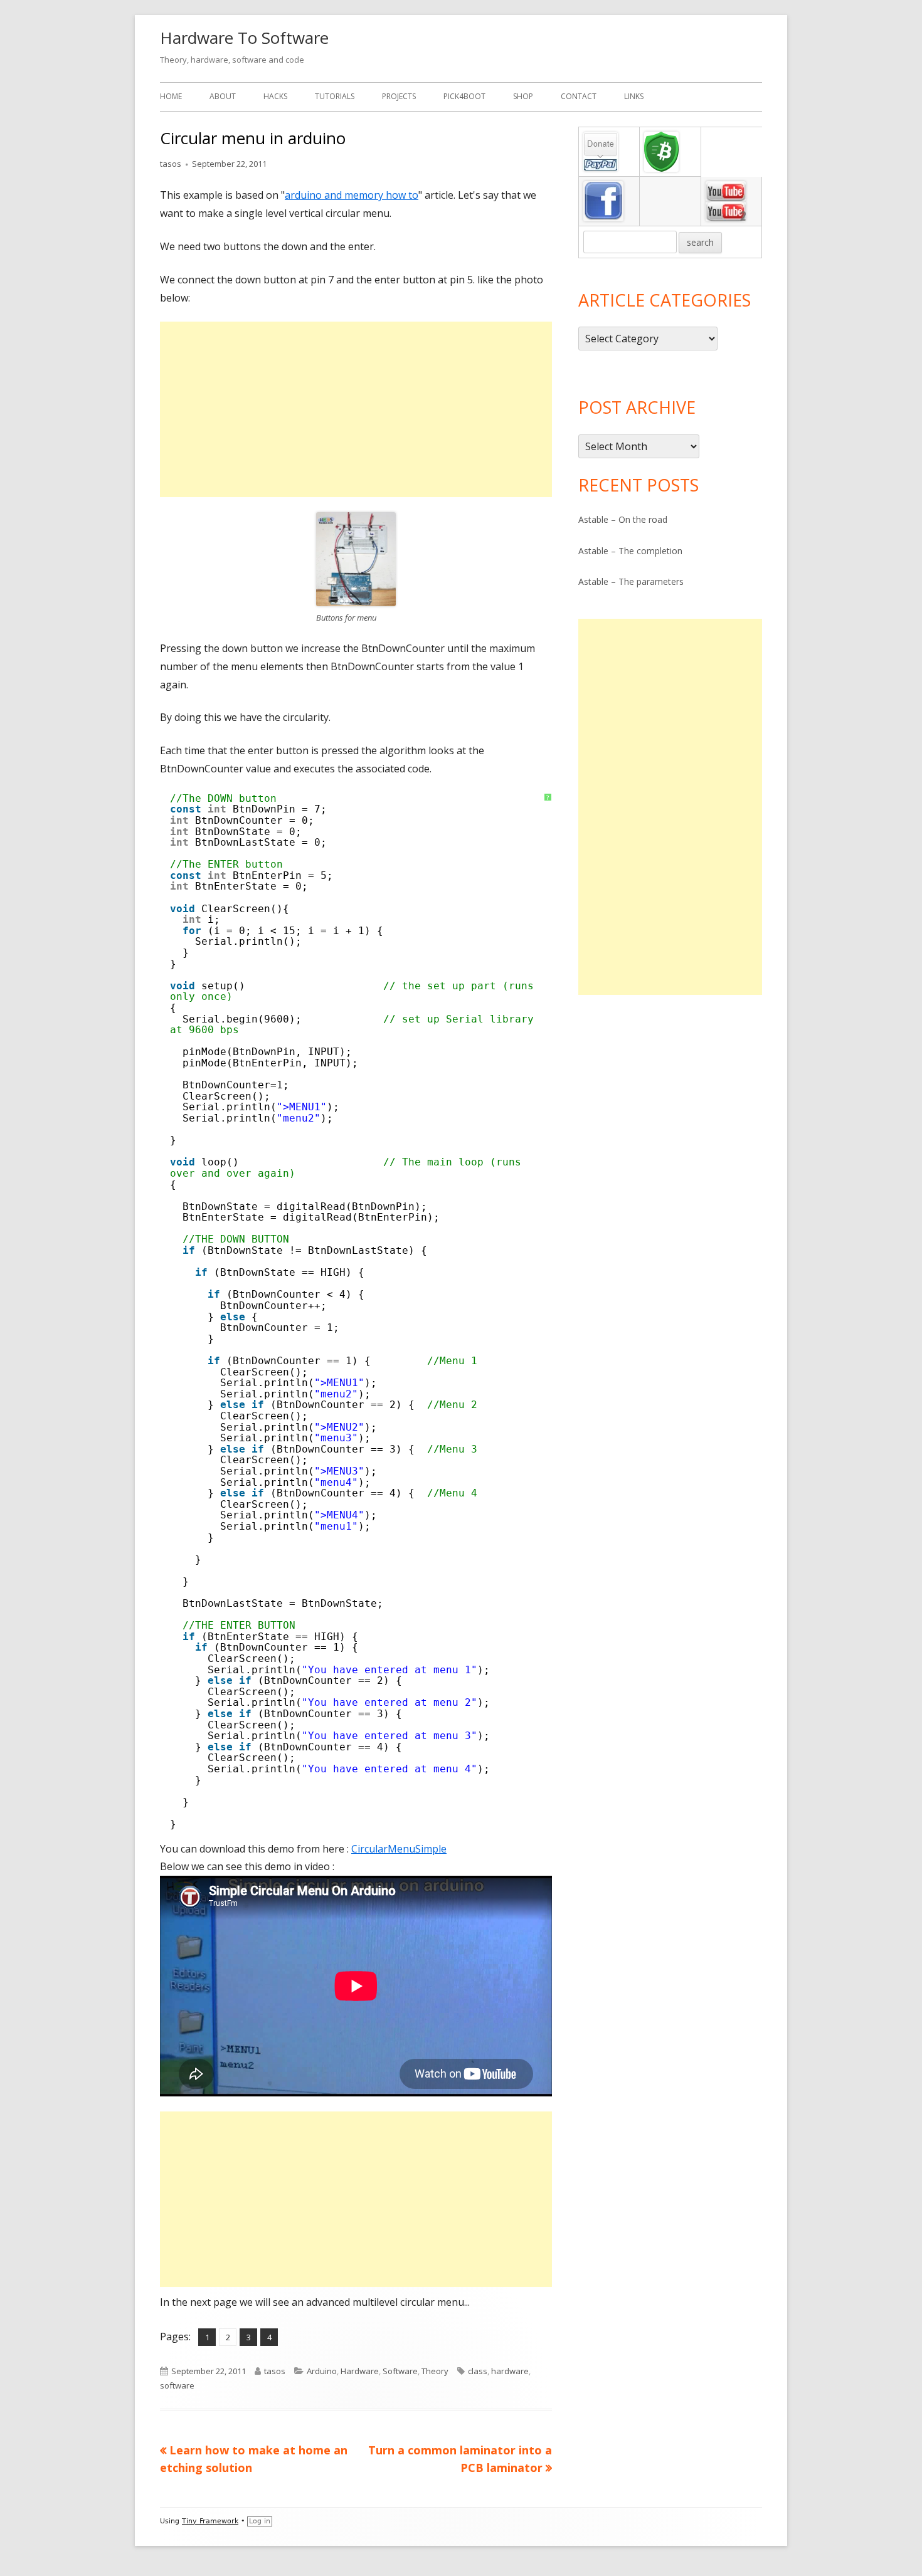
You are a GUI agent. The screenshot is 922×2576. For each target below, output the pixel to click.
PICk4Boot (464, 96)
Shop (523, 96)
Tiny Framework (210, 2521)
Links (634, 96)
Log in (260, 2521)
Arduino (322, 2371)
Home (171, 96)
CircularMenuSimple (399, 1849)
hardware (510, 2371)
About (223, 96)
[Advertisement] (356, 409)
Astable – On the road (623, 519)
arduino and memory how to (352, 195)
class (478, 2371)
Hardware (360, 2371)
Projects (399, 96)
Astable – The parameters (631, 581)
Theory (435, 2371)
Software (400, 2371)
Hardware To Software (244, 38)
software (177, 2385)
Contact (579, 96)
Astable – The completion (630, 551)
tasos (171, 164)
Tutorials (335, 96)
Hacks (275, 96)
